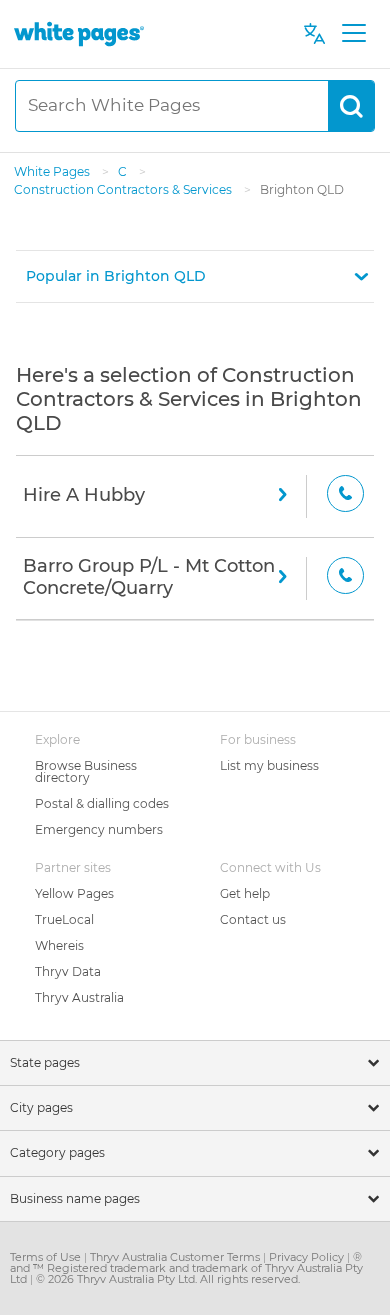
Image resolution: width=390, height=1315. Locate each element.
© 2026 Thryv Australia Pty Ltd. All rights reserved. (168, 1279)
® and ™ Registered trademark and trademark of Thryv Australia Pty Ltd (186, 1268)
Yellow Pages (74, 893)
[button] (195, 276)
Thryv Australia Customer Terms (176, 1257)
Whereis (59, 945)
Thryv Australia (79, 997)
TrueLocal (64, 919)
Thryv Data (68, 971)
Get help (245, 893)
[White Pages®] (79, 33)
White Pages (53, 171)
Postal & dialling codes (102, 803)
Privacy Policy (308, 1257)
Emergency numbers (99, 829)
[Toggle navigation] (353, 34)
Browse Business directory (86, 771)
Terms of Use (47, 1257)
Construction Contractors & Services (124, 189)
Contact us (253, 919)
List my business (269, 765)
